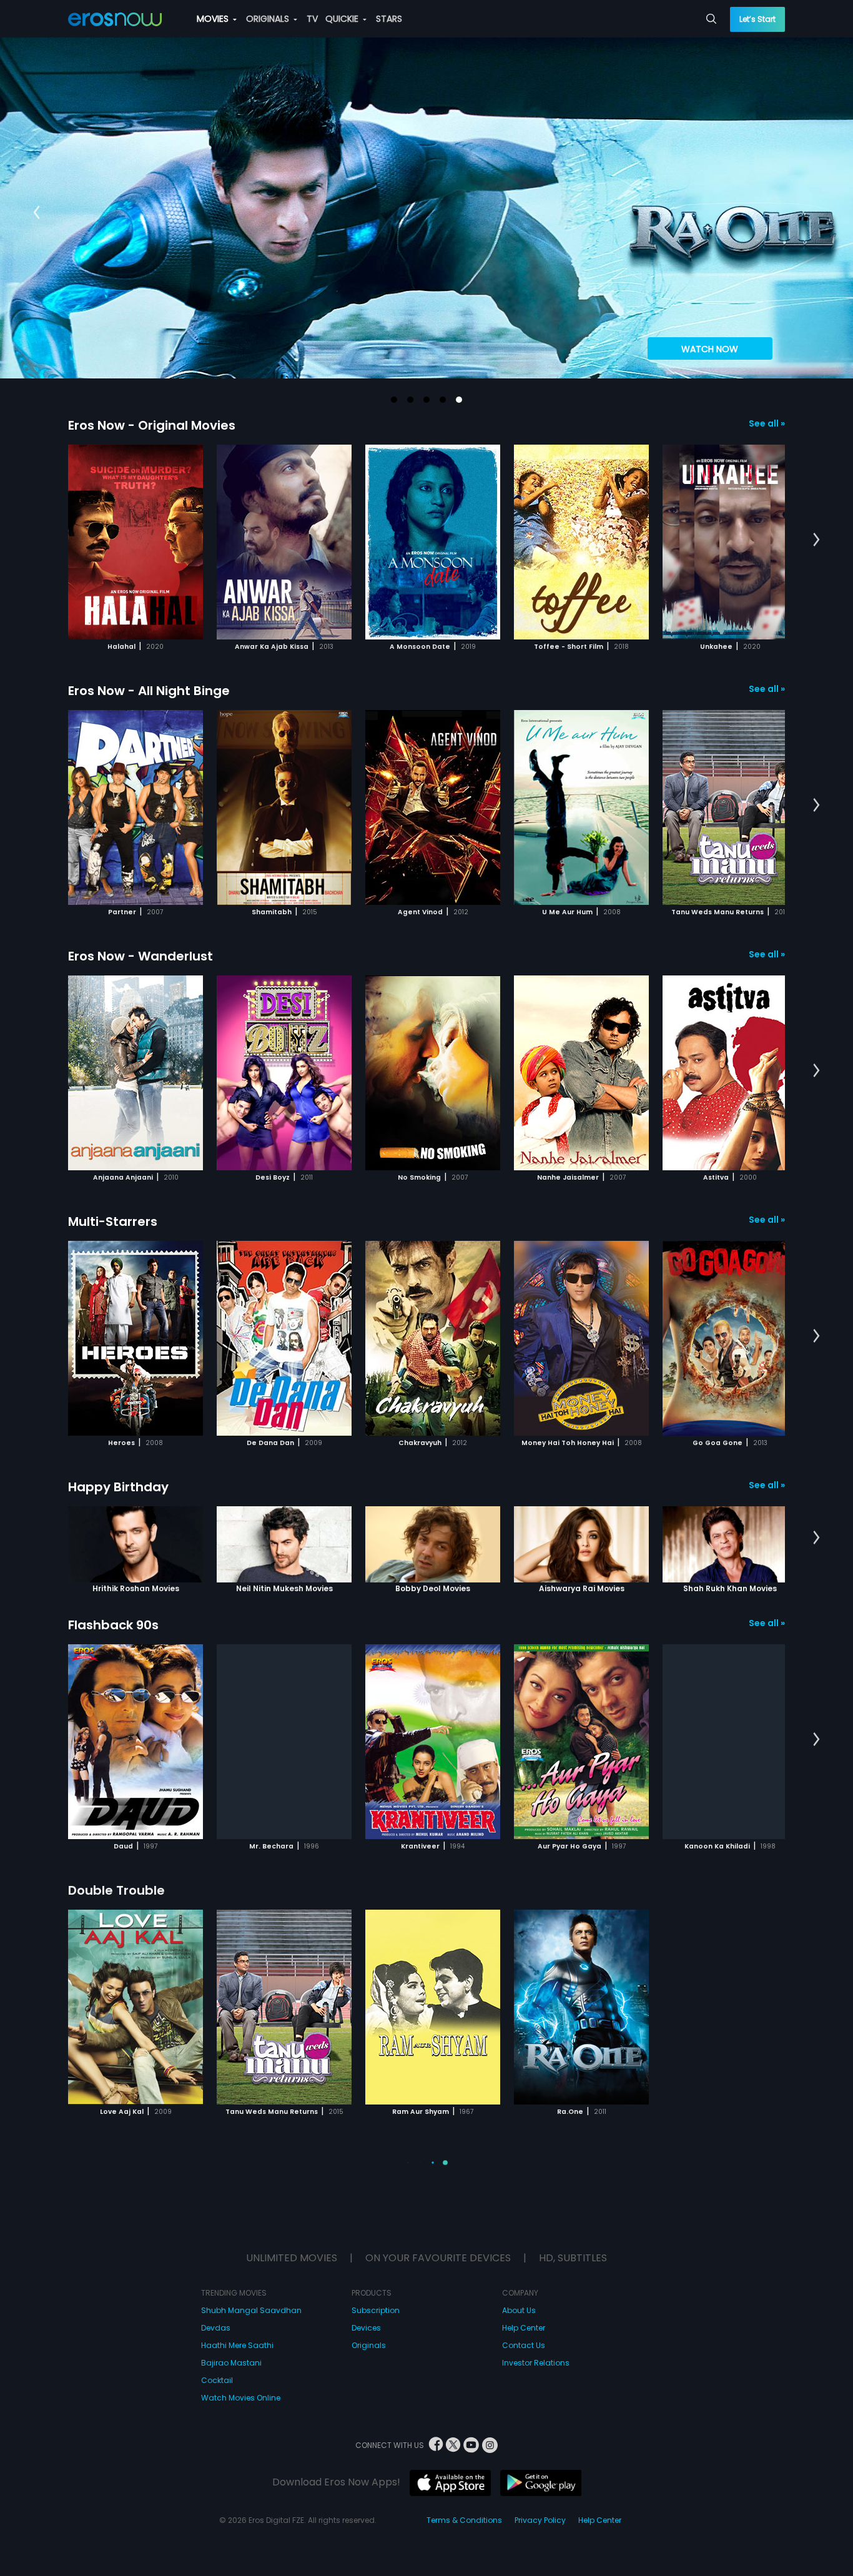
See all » (767, 423)
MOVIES (214, 19)
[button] (394, 400)
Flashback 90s (113, 1625)
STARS (389, 19)
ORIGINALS (269, 19)
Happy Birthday (118, 1487)
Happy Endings (116, 2421)
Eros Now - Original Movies (152, 425)
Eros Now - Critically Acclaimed (167, 2156)
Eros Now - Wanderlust (141, 956)
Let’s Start (757, 19)
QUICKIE (343, 19)
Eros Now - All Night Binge (149, 691)
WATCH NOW (710, 349)
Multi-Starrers (113, 1221)
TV (312, 19)
